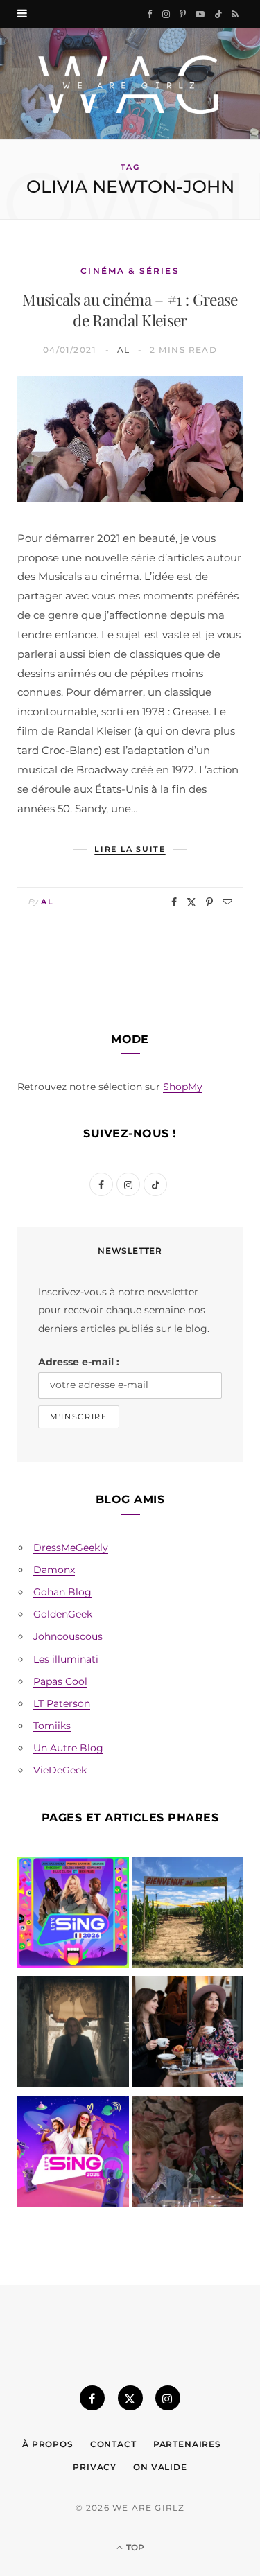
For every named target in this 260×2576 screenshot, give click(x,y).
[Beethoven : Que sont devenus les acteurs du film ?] (188, 2154)
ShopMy (183, 1087)
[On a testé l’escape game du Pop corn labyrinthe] (188, 1915)
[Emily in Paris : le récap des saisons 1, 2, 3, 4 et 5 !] (188, 2034)
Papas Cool (60, 1681)
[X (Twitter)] (130, 2398)
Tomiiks (52, 1726)
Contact (113, 2444)
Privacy (95, 2467)
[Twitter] (191, 902)
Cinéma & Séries (130, 271)
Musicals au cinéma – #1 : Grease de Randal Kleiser (130, 310)
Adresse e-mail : (79, 1362)
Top (134, 2547)
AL (124, 350)
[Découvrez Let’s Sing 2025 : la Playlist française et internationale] (73, 2154)
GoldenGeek (63, 1614)
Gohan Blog (62, 1592)
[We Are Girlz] (130, 84)
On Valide (160, 2467)
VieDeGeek (60, 1770)
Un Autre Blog (68, 1748)
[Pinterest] (209, 902)
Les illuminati (66, 1659)
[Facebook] (174, 902)
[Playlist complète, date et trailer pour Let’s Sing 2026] (73, 1915)
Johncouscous (68, 1636)
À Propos (48, 2444)
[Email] (227, 902)
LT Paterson (62, 1703)
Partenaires (187, 2444)
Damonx (54, 1570)
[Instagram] (168, 2398)
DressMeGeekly (71, 1548)
